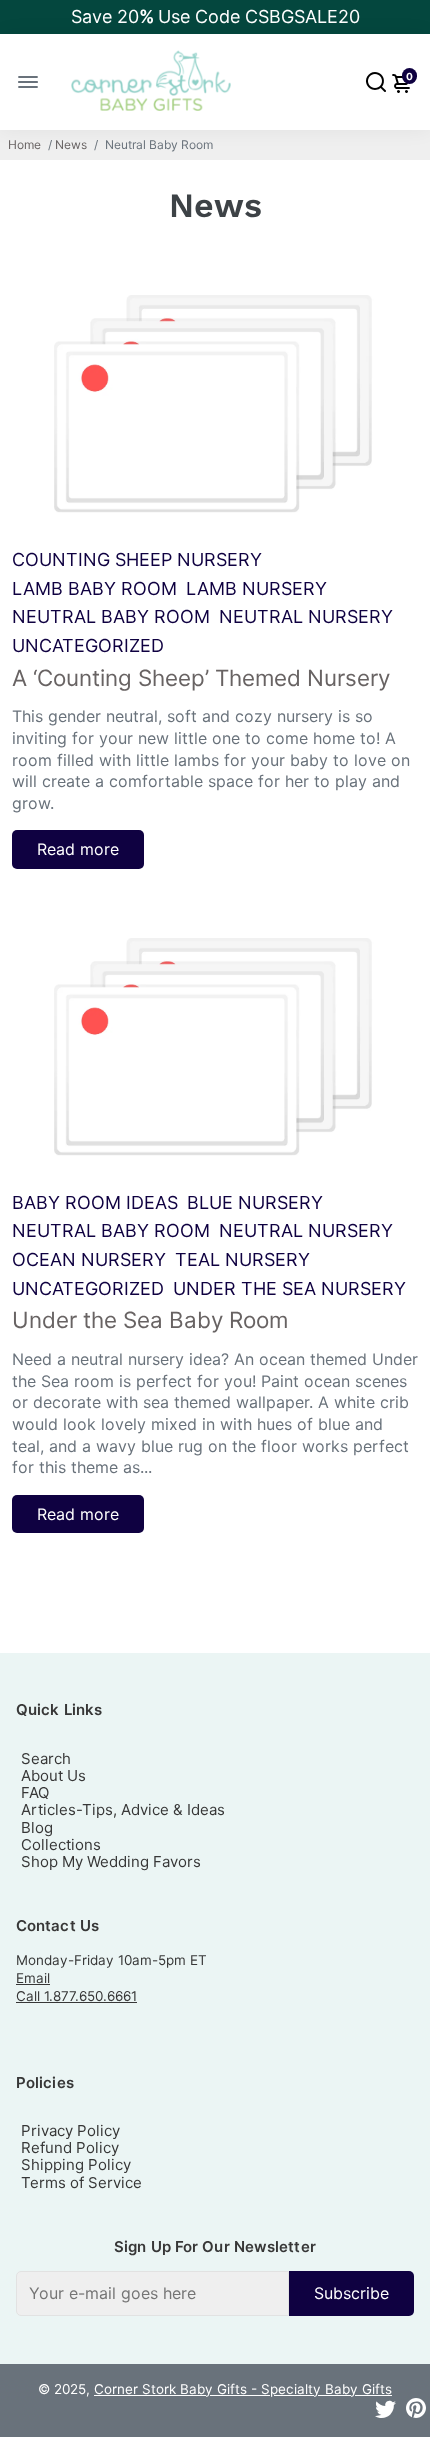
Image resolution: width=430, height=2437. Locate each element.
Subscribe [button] (351, 2293)
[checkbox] (215, 2293)
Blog (37, 1827)
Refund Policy (70, 2147)
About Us (53, 1775)
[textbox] (152, 2293)
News (71, 145)
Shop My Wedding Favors (111, 1861)
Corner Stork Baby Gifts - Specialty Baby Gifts (243, 2389)
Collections (61, 1844)
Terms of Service (81, 2182)
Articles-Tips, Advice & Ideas (123, 1809)
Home (24, 145)
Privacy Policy (70, 2130)
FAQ (35, 1792)
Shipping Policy (76, 2164)
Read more (78, 849)
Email (33, 1978)
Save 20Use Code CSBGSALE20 (215, 16)
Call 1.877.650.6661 (76, 1996)
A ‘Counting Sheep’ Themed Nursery (201, 677)
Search (46, 1758)
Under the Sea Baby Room (150, 1319)
